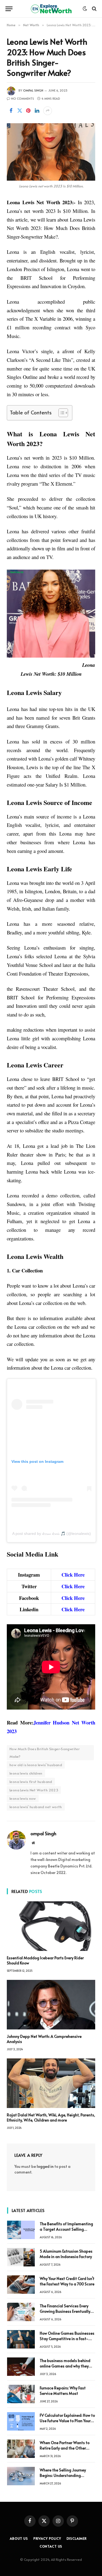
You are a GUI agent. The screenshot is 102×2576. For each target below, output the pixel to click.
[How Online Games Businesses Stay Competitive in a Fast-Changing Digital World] (21, 2339)
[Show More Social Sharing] (48, 111)
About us (19, 2538)
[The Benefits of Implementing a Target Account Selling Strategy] (21, 2230)
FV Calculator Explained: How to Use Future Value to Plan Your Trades (67, 2421)
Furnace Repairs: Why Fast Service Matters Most (63, 2391)
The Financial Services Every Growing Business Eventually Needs (65, 2311)
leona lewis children (26, 1773)
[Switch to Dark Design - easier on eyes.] (85, 9)
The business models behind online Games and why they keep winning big (65, 2366)
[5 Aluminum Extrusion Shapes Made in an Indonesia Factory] (21, 2257)
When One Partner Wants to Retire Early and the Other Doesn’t (65, 2448)
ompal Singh (33, 90)
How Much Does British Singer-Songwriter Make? (45, 1753)
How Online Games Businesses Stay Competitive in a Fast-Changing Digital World (67, 2339)
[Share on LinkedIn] (37, 111)
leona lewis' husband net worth (36, 1807)
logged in (45, 2166)
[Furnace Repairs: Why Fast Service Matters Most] (21, 2394)
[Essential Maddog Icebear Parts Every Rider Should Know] (51, 1926)
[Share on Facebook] (11, 111)
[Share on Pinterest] (28, 111)
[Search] (94, 9)
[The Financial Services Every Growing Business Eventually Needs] (21, 2312)
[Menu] (9, 9)
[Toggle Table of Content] (61, 413)
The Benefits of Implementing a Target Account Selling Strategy (66, 2229)
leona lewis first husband (31, 1782)
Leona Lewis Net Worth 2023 (34, 1790)
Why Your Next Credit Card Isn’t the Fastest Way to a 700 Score (67, 2281)
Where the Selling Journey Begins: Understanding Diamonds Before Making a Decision (64, 2478)
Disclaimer (77, 2538)
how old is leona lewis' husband (36, 1765)
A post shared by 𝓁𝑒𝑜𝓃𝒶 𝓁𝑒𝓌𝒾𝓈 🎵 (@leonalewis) (52, 1534)
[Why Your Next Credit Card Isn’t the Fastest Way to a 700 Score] (21, 2285)
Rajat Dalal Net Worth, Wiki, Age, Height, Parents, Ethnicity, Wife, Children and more (51, 2117)
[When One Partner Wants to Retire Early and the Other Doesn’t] (21, 2449)
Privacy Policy (47, 2538)
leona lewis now (23, 1798)
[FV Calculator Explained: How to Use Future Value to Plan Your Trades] (21, 2421)
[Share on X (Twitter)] (20, 111)
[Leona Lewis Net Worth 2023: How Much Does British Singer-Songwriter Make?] (51, 152)
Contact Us (51, 2546)
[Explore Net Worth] (51, 9)
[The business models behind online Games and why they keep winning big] (21, 2367)
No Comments (23, 98)
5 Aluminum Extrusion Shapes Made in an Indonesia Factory (66, 2254)
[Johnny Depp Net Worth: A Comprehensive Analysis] (51, 2005)
